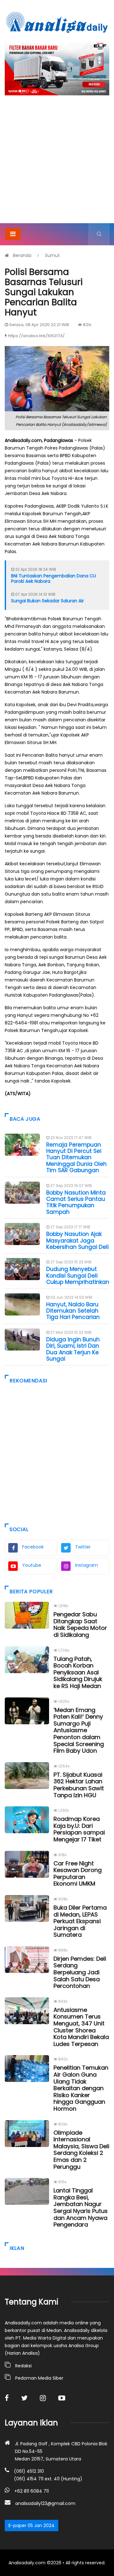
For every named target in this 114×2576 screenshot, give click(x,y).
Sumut (52, 255)
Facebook (33, 1547)
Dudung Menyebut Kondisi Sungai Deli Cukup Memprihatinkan (78, 1276)
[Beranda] (57, 22)
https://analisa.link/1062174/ (36, 336)
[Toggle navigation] (13, 234)
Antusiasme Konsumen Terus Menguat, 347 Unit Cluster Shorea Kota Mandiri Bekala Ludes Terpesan (81, 2027)
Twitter (83, 1547)
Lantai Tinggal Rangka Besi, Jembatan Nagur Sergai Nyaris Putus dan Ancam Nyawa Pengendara (81, 2207)
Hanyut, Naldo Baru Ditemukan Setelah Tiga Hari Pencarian (73, 1311)
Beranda (22, 255)
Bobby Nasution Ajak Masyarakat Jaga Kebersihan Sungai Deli (77, 1240)
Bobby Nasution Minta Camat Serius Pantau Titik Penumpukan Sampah (76, 1202)
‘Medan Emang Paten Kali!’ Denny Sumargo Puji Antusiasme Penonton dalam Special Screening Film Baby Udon (79, 1730)
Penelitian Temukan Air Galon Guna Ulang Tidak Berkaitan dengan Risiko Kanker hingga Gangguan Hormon (81, 2088)
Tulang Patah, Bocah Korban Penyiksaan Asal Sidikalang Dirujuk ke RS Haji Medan (78, 1672)
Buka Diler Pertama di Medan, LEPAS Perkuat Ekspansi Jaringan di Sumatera (80, 1921)
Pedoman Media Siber (39, 2378)
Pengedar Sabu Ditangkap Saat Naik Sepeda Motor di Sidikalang (80, 1625)
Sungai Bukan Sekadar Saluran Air (47, 601)
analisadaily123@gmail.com (45, 2503)
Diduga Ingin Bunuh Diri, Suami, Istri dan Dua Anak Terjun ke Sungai (73, 1349)
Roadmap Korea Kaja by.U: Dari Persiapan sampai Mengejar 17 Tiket (79, 1829)
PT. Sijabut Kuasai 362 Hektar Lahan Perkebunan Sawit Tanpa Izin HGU (79, 1785)
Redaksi (23, 2366)
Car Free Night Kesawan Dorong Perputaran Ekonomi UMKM (78, 1874)
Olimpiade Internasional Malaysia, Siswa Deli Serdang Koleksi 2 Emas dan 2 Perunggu (81, 2150)
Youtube (32, 1565)
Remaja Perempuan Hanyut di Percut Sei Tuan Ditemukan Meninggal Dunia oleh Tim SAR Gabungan (76, 1158)
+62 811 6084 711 (32, 2491)
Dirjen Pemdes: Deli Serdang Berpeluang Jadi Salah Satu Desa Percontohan (80, 1972)
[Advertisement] (57, 163)
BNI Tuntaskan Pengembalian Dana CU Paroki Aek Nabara (54, 578)
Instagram (86, 1565)
